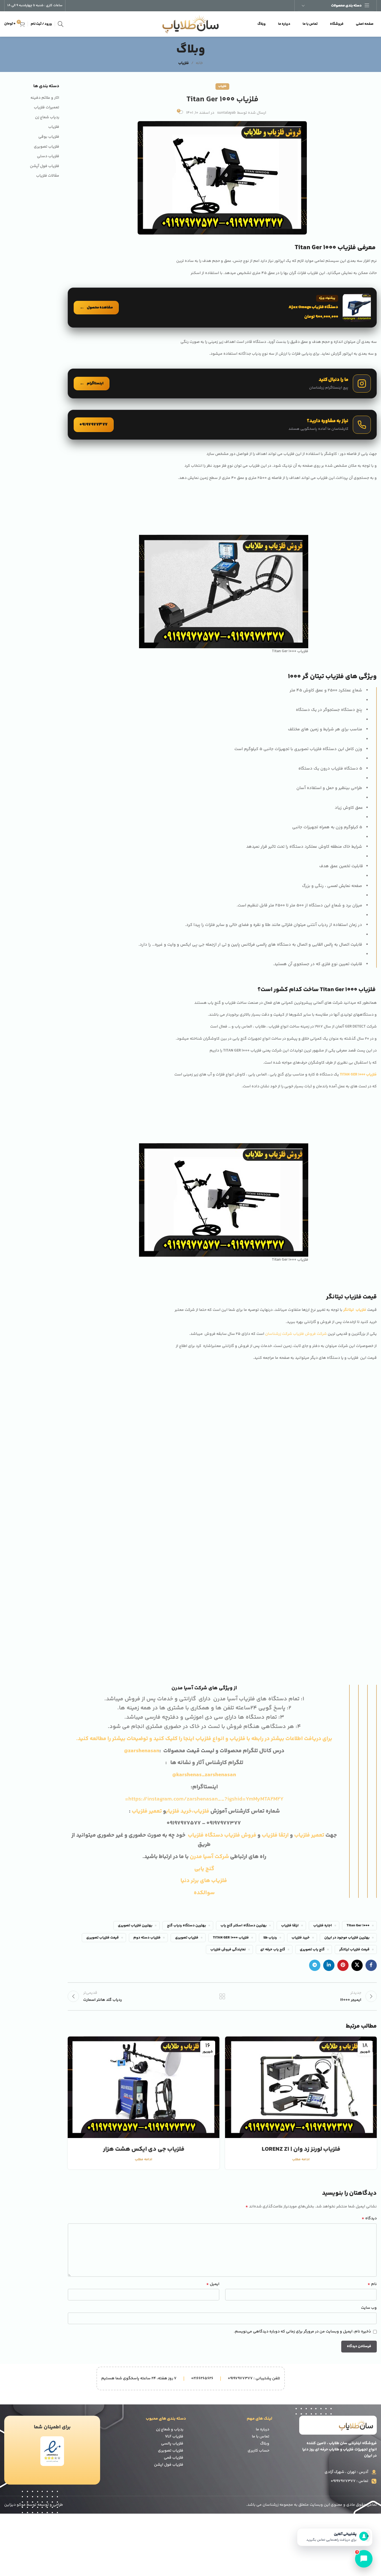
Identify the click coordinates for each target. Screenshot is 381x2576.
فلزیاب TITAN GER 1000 (231, 1701)
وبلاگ (265, 2207)
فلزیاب (184, 63)
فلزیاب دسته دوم (147, 1701)
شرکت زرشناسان (279, 1334)
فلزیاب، (201, 1575)
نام (372, 2047)
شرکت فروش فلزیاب (310, 1334)
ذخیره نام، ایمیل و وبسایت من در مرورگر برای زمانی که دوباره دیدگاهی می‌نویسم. (302, 2095)
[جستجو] (61, 24)
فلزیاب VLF (174, 2200)
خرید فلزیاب (301, 1701)
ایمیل (213, 2047)
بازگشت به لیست (222, 1760)
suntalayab (226, 113)
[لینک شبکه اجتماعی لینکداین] (329, 1729)
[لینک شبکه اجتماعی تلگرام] (315, 1729)
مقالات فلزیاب (48, 176)
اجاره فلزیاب (323, 1689)
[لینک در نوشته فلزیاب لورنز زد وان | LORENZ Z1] (301, 1850)
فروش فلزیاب (240, 1599)
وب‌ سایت (369, 2071)
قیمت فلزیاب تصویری (103, 1701)
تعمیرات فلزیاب (47, 108)
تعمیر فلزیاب (147, 1575)
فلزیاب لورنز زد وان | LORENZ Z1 (301, 1913)
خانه (199, 63)
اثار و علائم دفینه (45, 98)
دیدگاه (369, 1982)
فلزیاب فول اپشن (169, 2228)
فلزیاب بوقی (49, 137)
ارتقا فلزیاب (275, 1599)
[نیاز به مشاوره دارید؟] (222, 425)
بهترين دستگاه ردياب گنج (186, 1689)
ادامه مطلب (301, 1923)
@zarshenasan (142, 1514)
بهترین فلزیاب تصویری (135, 1689)
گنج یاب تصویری (312, 1713)
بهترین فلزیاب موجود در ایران (347, 1701)
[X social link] (357, 1729)
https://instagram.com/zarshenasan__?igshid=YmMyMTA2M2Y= (204, 1562)
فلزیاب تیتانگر (355, 1310)
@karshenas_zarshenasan (204, 1538)
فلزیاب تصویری (187, 1701)
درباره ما (263, 2193)
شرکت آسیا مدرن (209, 1620)
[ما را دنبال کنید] (222, 384)
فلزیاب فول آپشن (45, 167)
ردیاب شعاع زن (47, 118)
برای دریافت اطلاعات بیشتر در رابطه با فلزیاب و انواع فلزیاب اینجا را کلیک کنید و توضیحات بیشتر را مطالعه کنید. (204, 1502)
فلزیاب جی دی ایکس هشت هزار (144, 1913)
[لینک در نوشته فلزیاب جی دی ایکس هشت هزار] (144, 1850)
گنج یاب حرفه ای (273, 1713)
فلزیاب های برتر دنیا (204, 1644)
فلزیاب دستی (48, 157)
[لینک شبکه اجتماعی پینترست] (343, 1729)
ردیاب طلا (270, 1701)
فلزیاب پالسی (172, 2207)
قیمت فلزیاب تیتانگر (354, 1713)
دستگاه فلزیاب (205, 1599)
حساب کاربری (258, 2214)
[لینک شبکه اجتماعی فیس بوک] (371, 1729)
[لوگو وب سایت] (191, 24)
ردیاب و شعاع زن (170, 2193)
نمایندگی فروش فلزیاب (228, 1713)
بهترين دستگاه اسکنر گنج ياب (244, 1689)
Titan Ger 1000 (358, 1689)
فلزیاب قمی (174, 2221)
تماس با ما (261, 2200)
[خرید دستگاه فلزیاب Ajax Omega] (222, 308)
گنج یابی (204, 1632)
